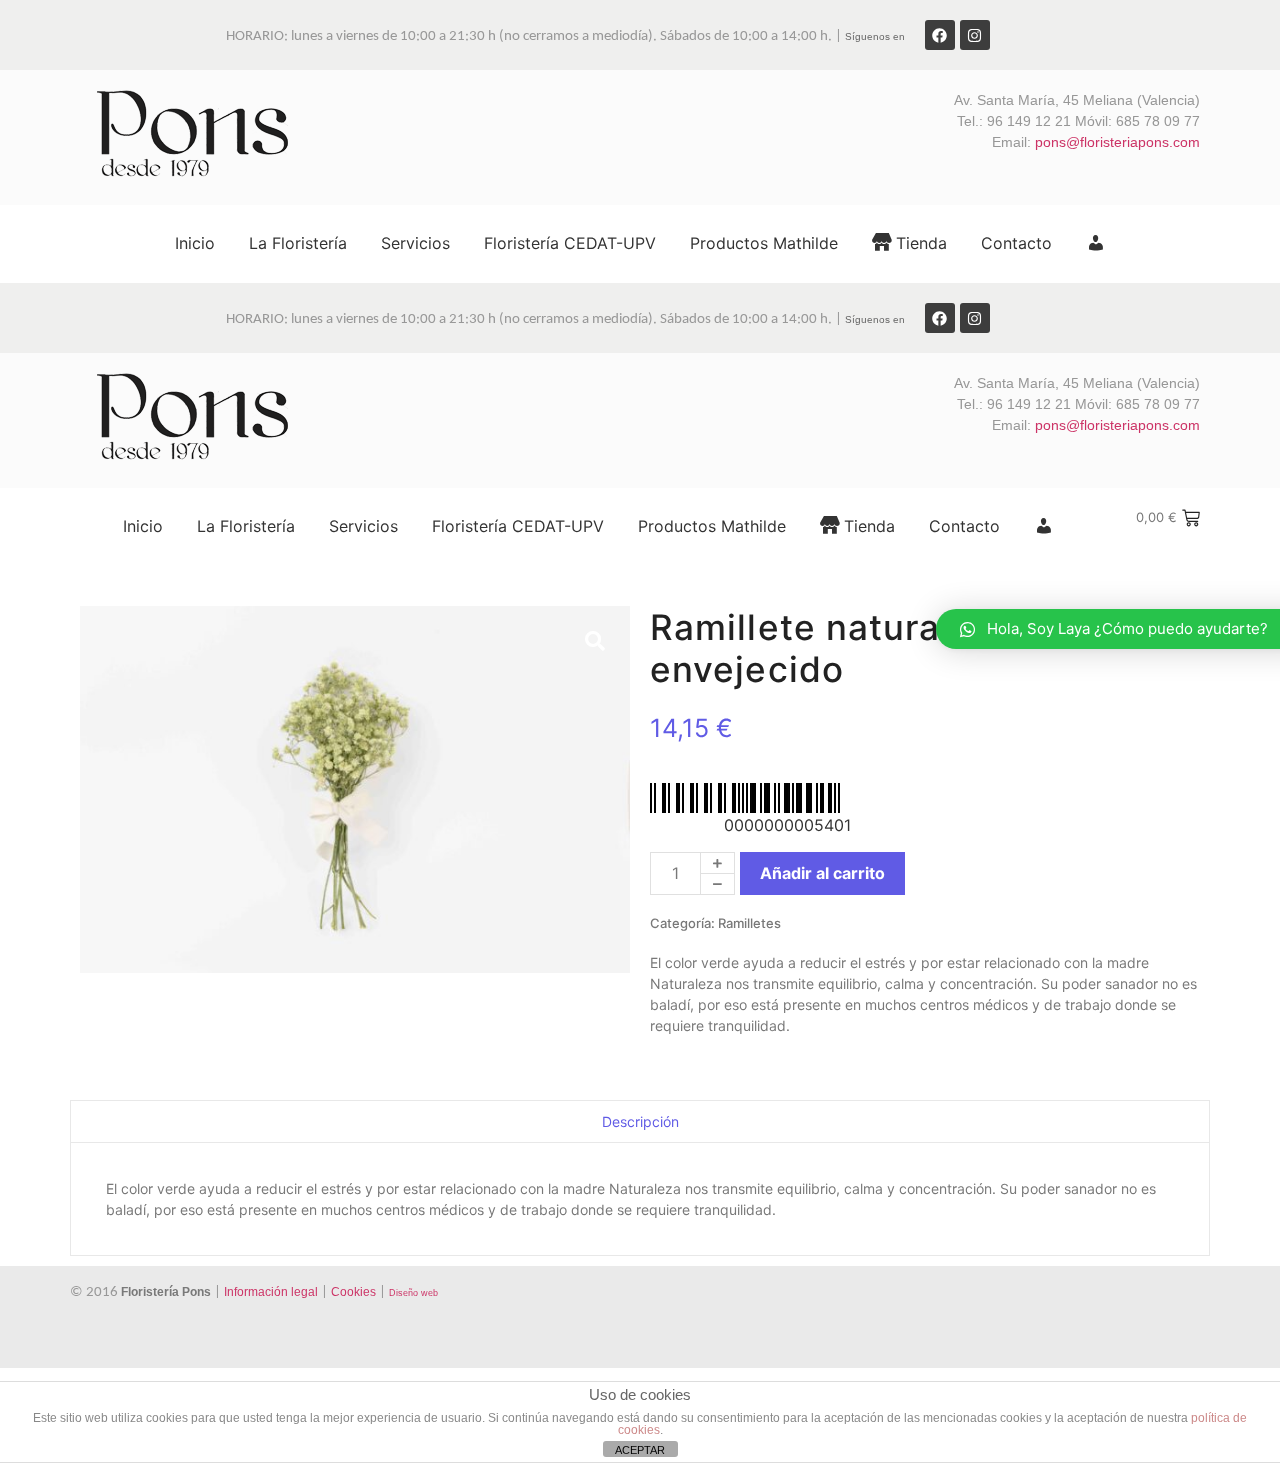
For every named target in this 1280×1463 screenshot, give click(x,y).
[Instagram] (975, 35)
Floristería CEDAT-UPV (570, 243)
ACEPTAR (640, 1450)
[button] (595, 641)
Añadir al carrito (822, 873)
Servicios (415, 243)
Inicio (195, 243)
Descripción (640, 1121)
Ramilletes (749, 923)
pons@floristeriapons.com (1117, 142)
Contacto (1016, 243)
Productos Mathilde (764, 243)
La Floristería (298, 243)
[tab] (640, 1121)
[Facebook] (940, 35)
